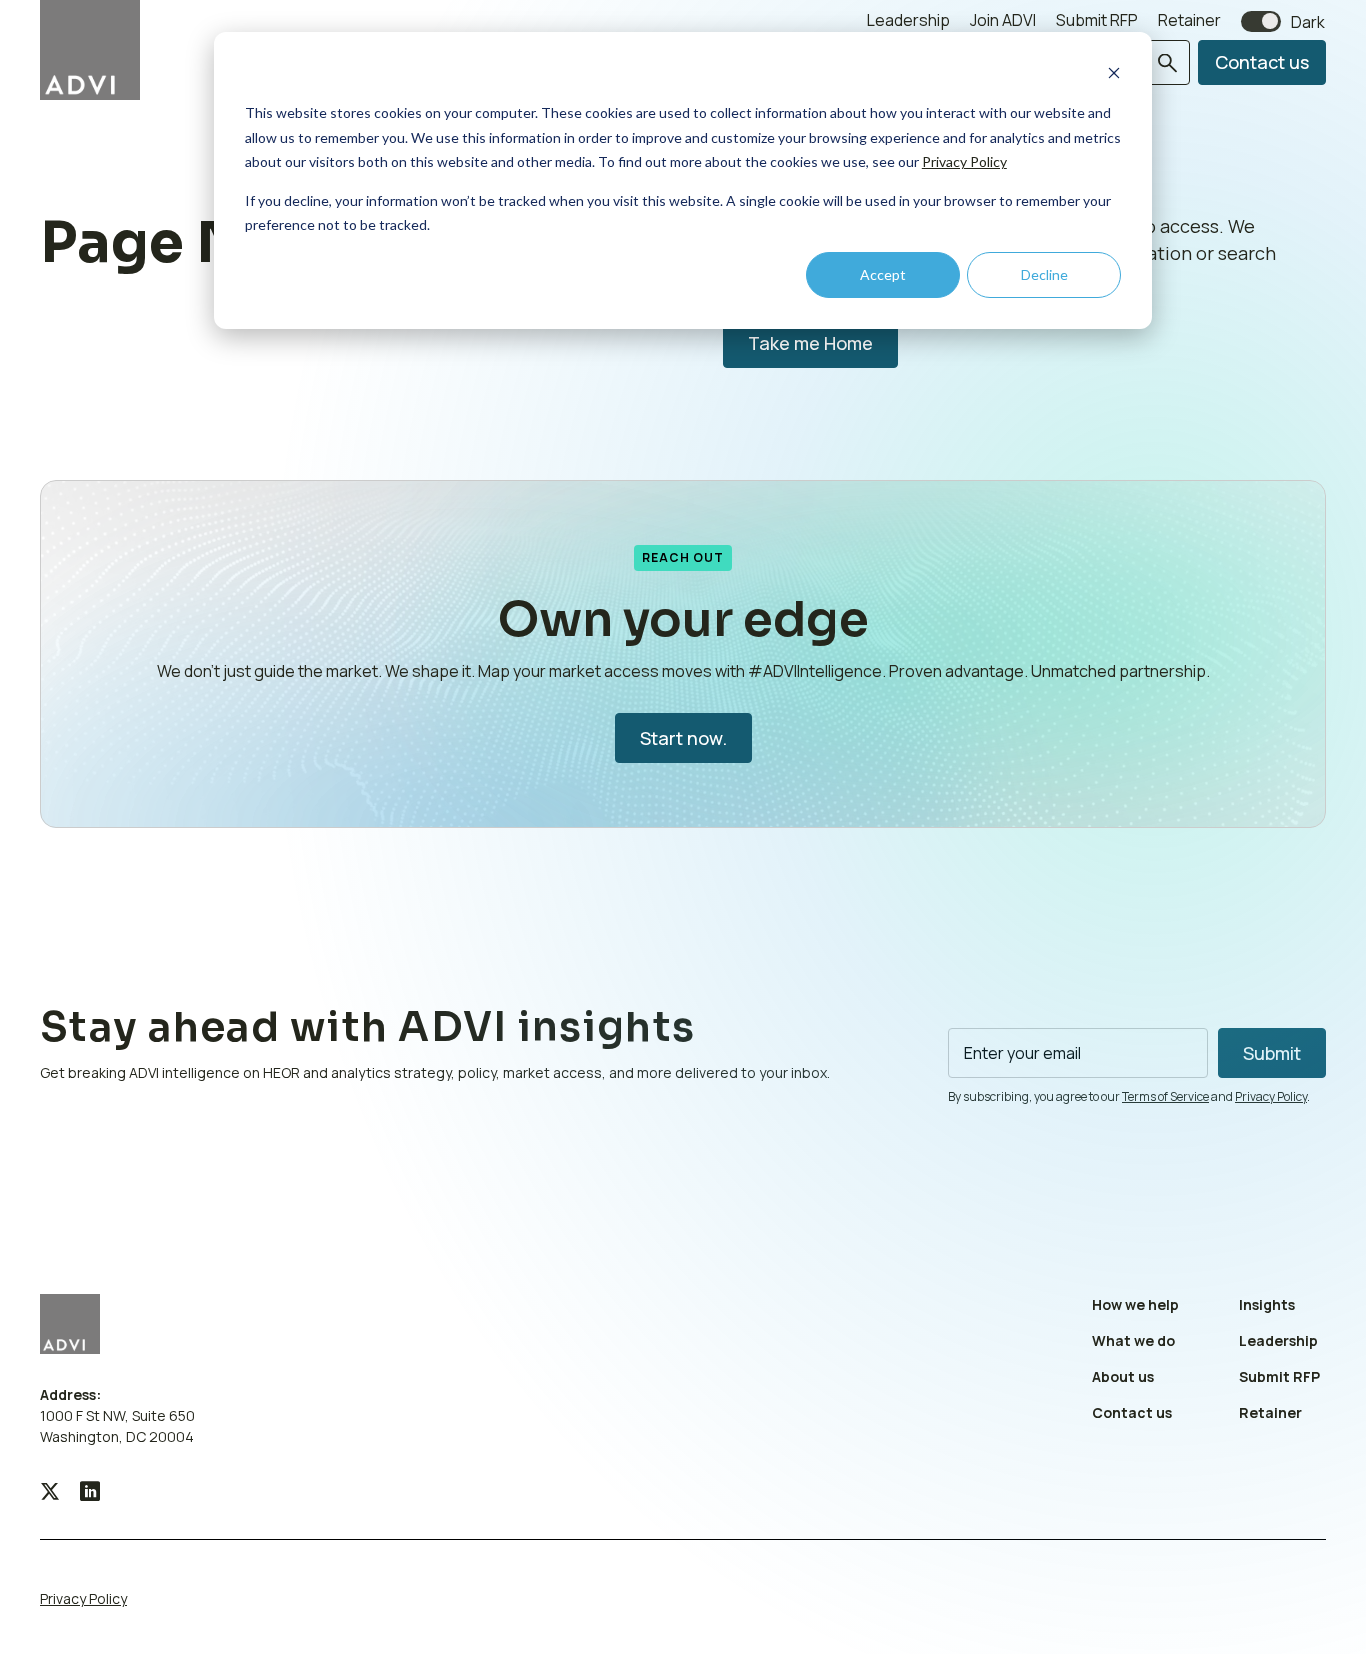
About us (1123, 1376)
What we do (1133, 1340)
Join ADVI (1003, 20)
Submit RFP (1097, 20)
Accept (883, 274)
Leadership (908, 20)
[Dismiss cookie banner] (1114, 75)
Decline (1044, 274)
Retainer (1189, 20)
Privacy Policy (964, 161)
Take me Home (810, 343)
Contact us (1262, 62)
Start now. (683, 738)
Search (1169, 62)
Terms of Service (1165, 1096)
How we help (1135, 1304)
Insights (1267, 1304)
